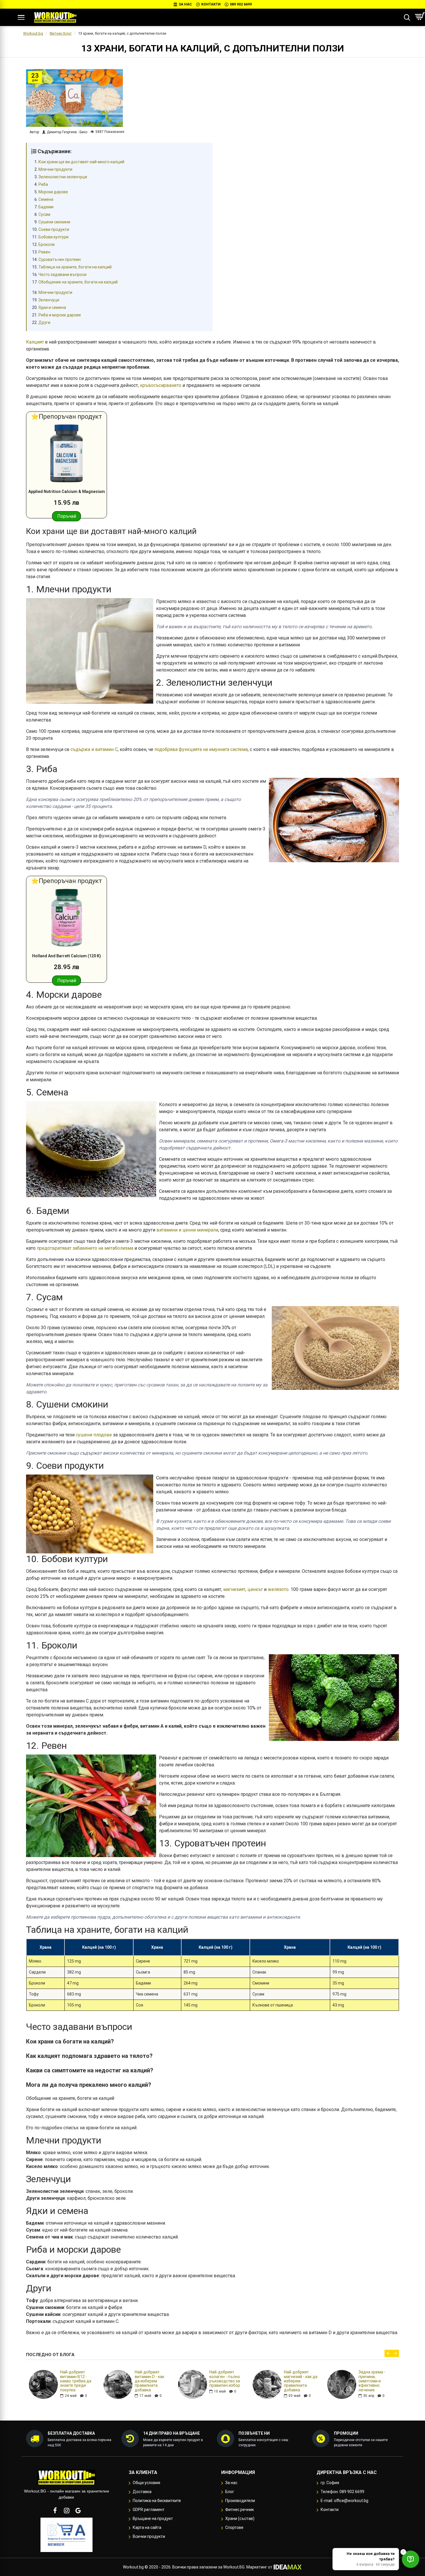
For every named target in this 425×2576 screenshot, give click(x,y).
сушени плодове (94, 1435)
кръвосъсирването (161, 385)
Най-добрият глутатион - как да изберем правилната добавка (301, 2381)
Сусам (44, 214)
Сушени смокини (54, 222)
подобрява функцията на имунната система (201, 749)
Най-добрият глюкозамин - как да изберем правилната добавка (151, 2381)
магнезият (234, 1589)
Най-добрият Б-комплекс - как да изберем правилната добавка (375, 2381)
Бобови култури (53, 237)
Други (44, 322)
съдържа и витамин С (94, 749)
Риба (43, 184)
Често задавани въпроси (62, 275)
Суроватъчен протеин (60, 259)
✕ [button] (403, 2552)
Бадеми (46, 207)
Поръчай (67, 516)
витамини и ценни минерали (187, 1230)
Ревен (44, 252)
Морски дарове (53, 192)
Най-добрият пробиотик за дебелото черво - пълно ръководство (77, 2381)
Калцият (35, 342)
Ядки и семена (52, 307)
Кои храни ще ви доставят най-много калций (81, 162)
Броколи (47, 244)
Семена (46, 199)
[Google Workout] (78, 2510)
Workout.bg (33, 33)
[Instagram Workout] (66, 2510)
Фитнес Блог (61, 33)
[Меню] (21, 17)
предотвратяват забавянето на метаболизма (85, 1248)
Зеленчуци (49, 300)
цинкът (255, 1589)
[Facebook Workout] (55, 2510)
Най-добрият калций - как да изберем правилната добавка (224, 2381)
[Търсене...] (407, 17)
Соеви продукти (54, 229)
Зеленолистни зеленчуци (63, 177)
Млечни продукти (55, 169)
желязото (278, 1589)
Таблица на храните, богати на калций (75, 267)
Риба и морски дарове (60, 315)
